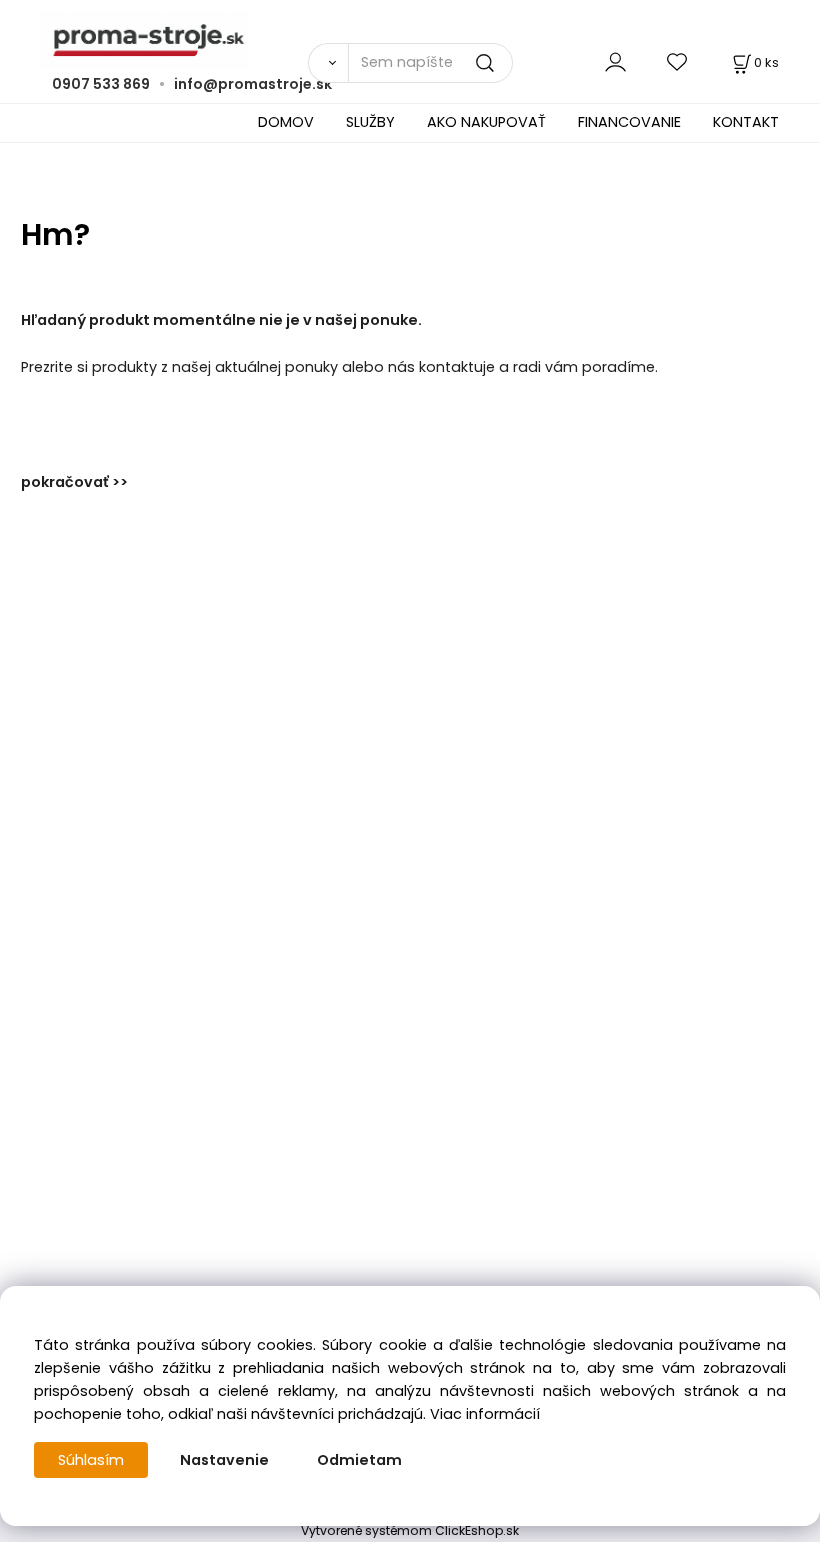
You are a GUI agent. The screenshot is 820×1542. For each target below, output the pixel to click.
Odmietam (359, 1460)
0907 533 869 (101, 84)
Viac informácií (485, 1414)
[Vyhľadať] (328, 63)
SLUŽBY (370, 122)
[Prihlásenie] (615, 62)
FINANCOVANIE (629, 122)
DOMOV (286, 122)
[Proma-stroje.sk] (410, 40)
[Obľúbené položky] (678, 62)
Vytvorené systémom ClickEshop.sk (410, 1530)
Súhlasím (91, 1460)
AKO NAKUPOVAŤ (486, 122)
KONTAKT (746, 122)
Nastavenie (224, 1460)
